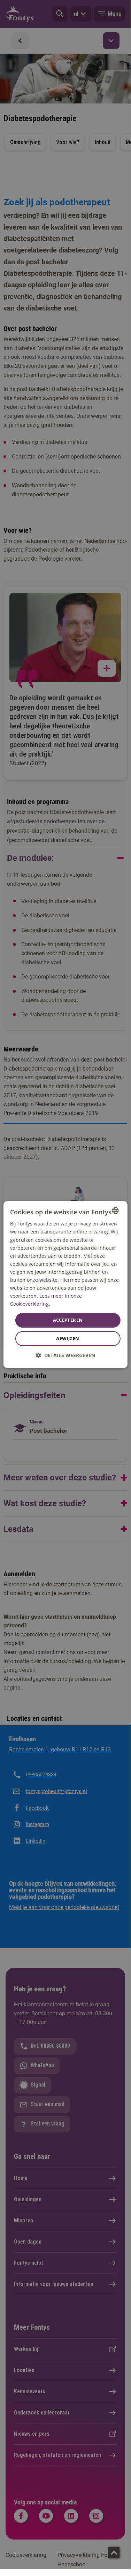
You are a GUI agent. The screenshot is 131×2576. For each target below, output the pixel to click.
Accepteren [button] (68, 1320)
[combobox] (115, 1211)
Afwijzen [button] (68, 1338)
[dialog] (65, 1285)
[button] (65, 1355)
